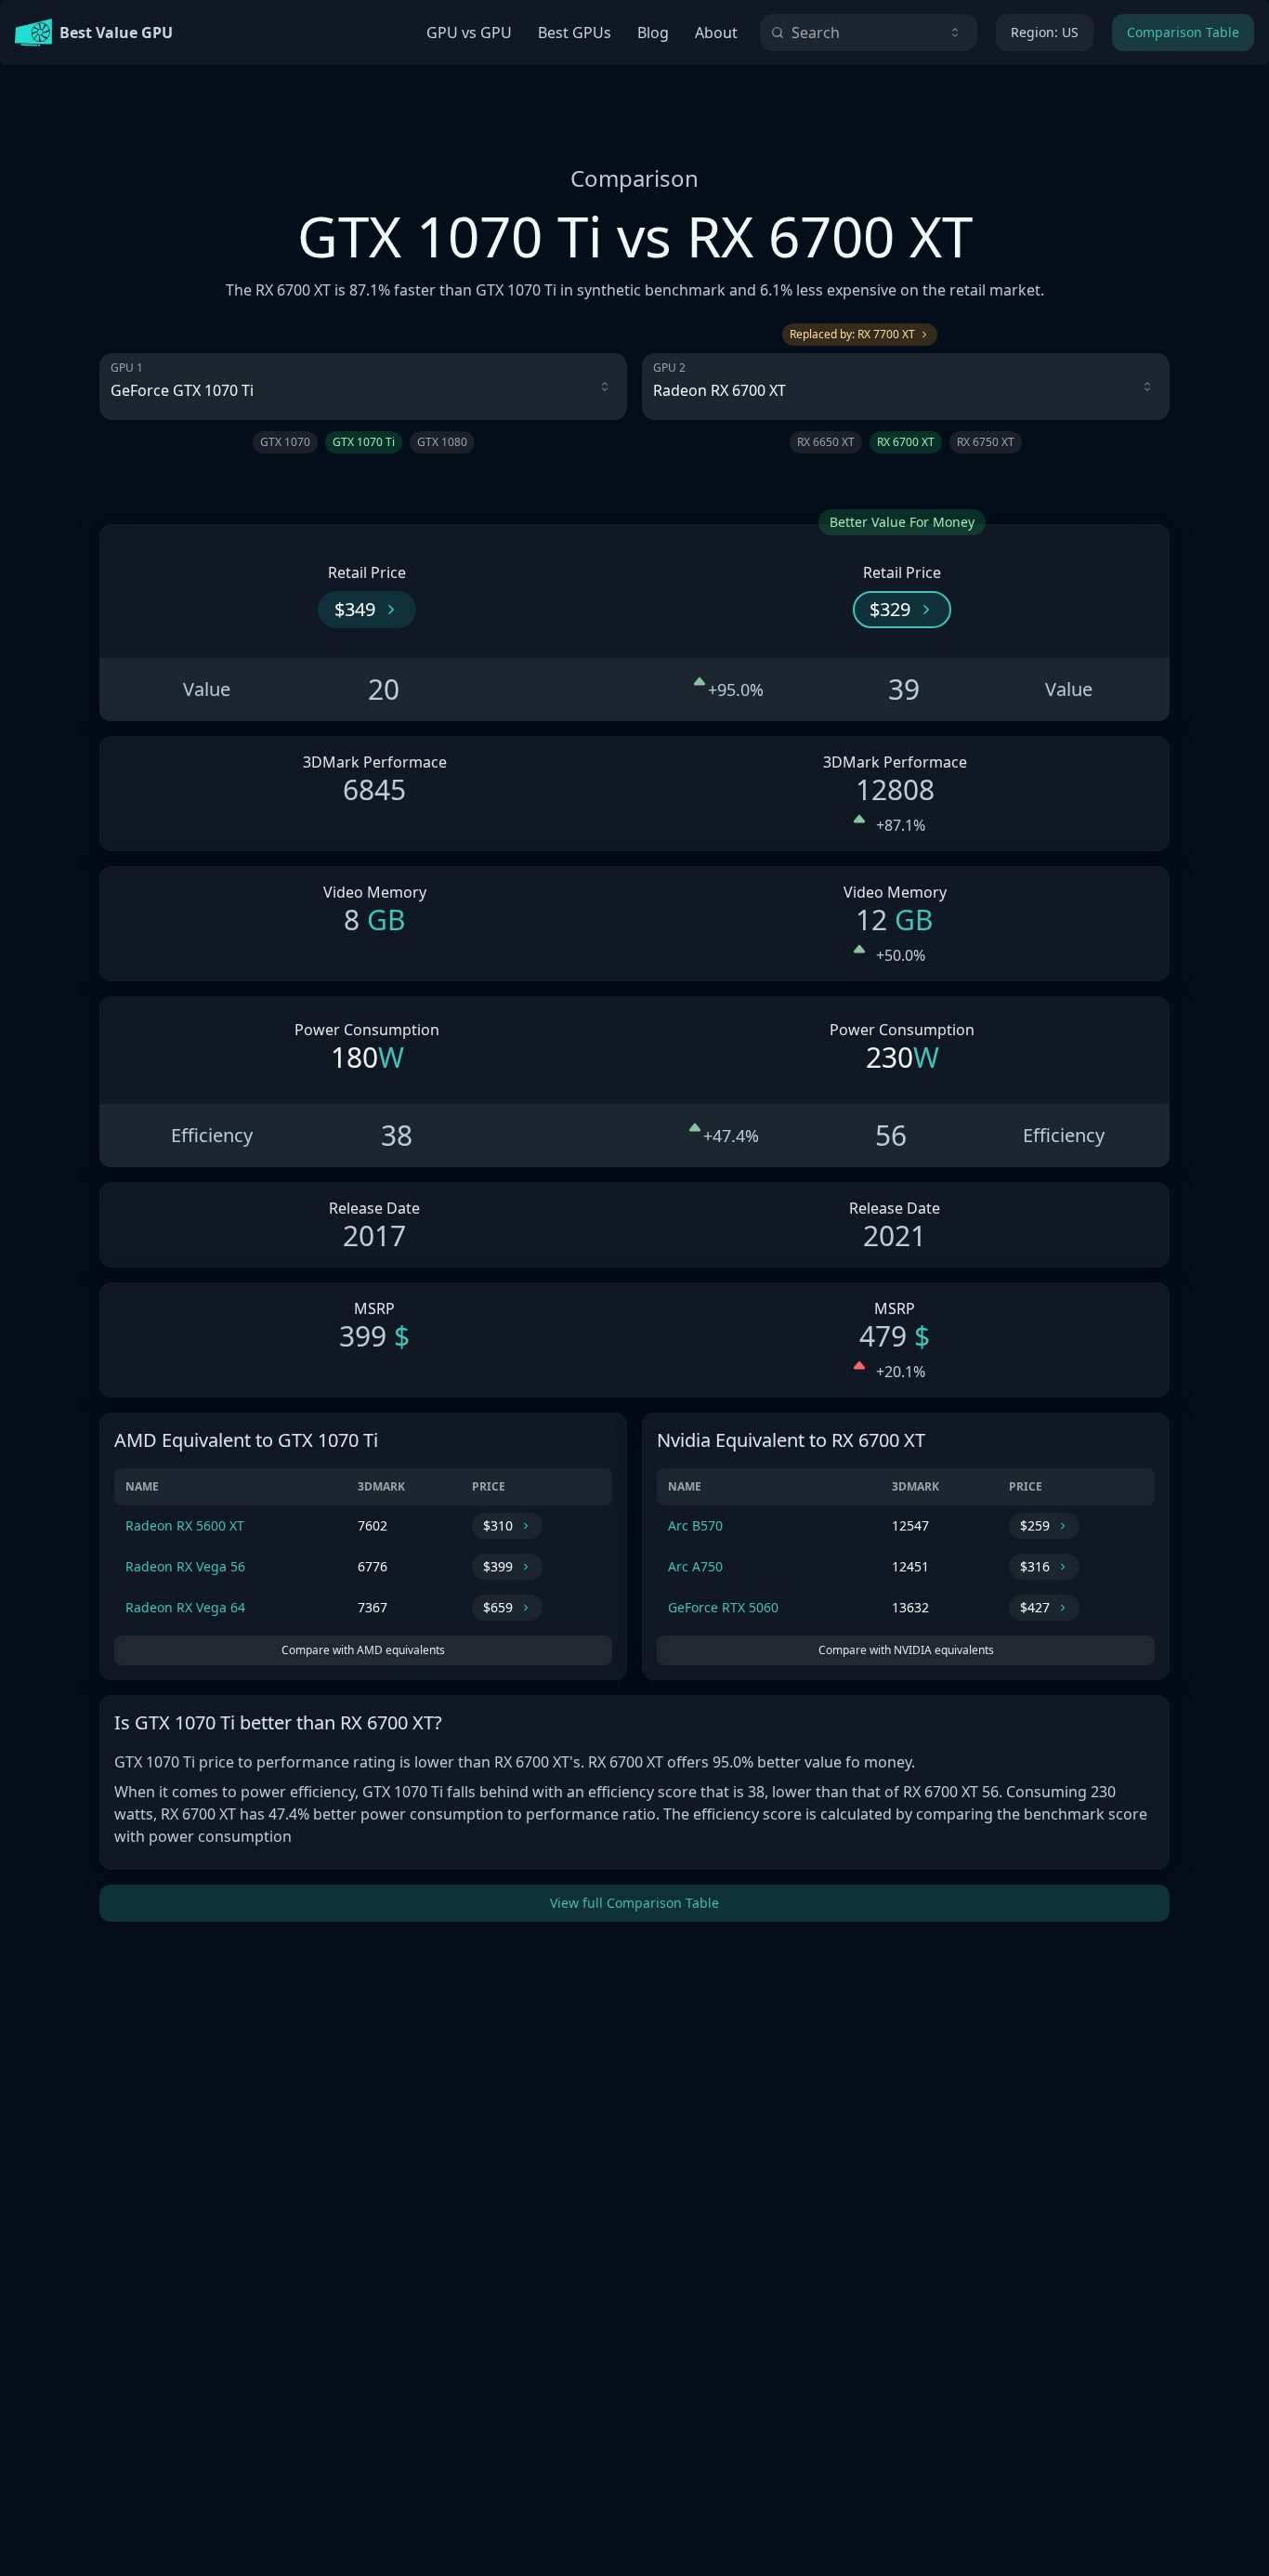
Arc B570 (695, 1525)
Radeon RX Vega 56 (185, 1566)
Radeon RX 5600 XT (185, 1525)
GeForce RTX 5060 (723, 1607)
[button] (367, 610)
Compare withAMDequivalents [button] (363, 1650)
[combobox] (869, 33)
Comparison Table (1183, 32)
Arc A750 (695, 1566)
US (1045, 32)
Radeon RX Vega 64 (185, 1607)
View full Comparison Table (634, 1903)
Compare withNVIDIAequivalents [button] (906, 1650)
